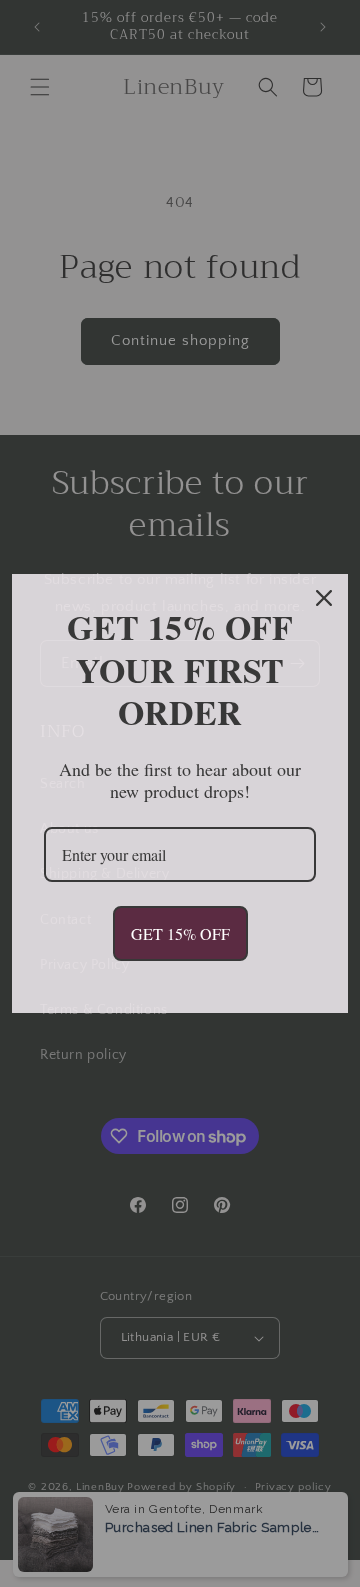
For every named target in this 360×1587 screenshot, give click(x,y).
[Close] (324, 598)
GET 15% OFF (180, 933)
